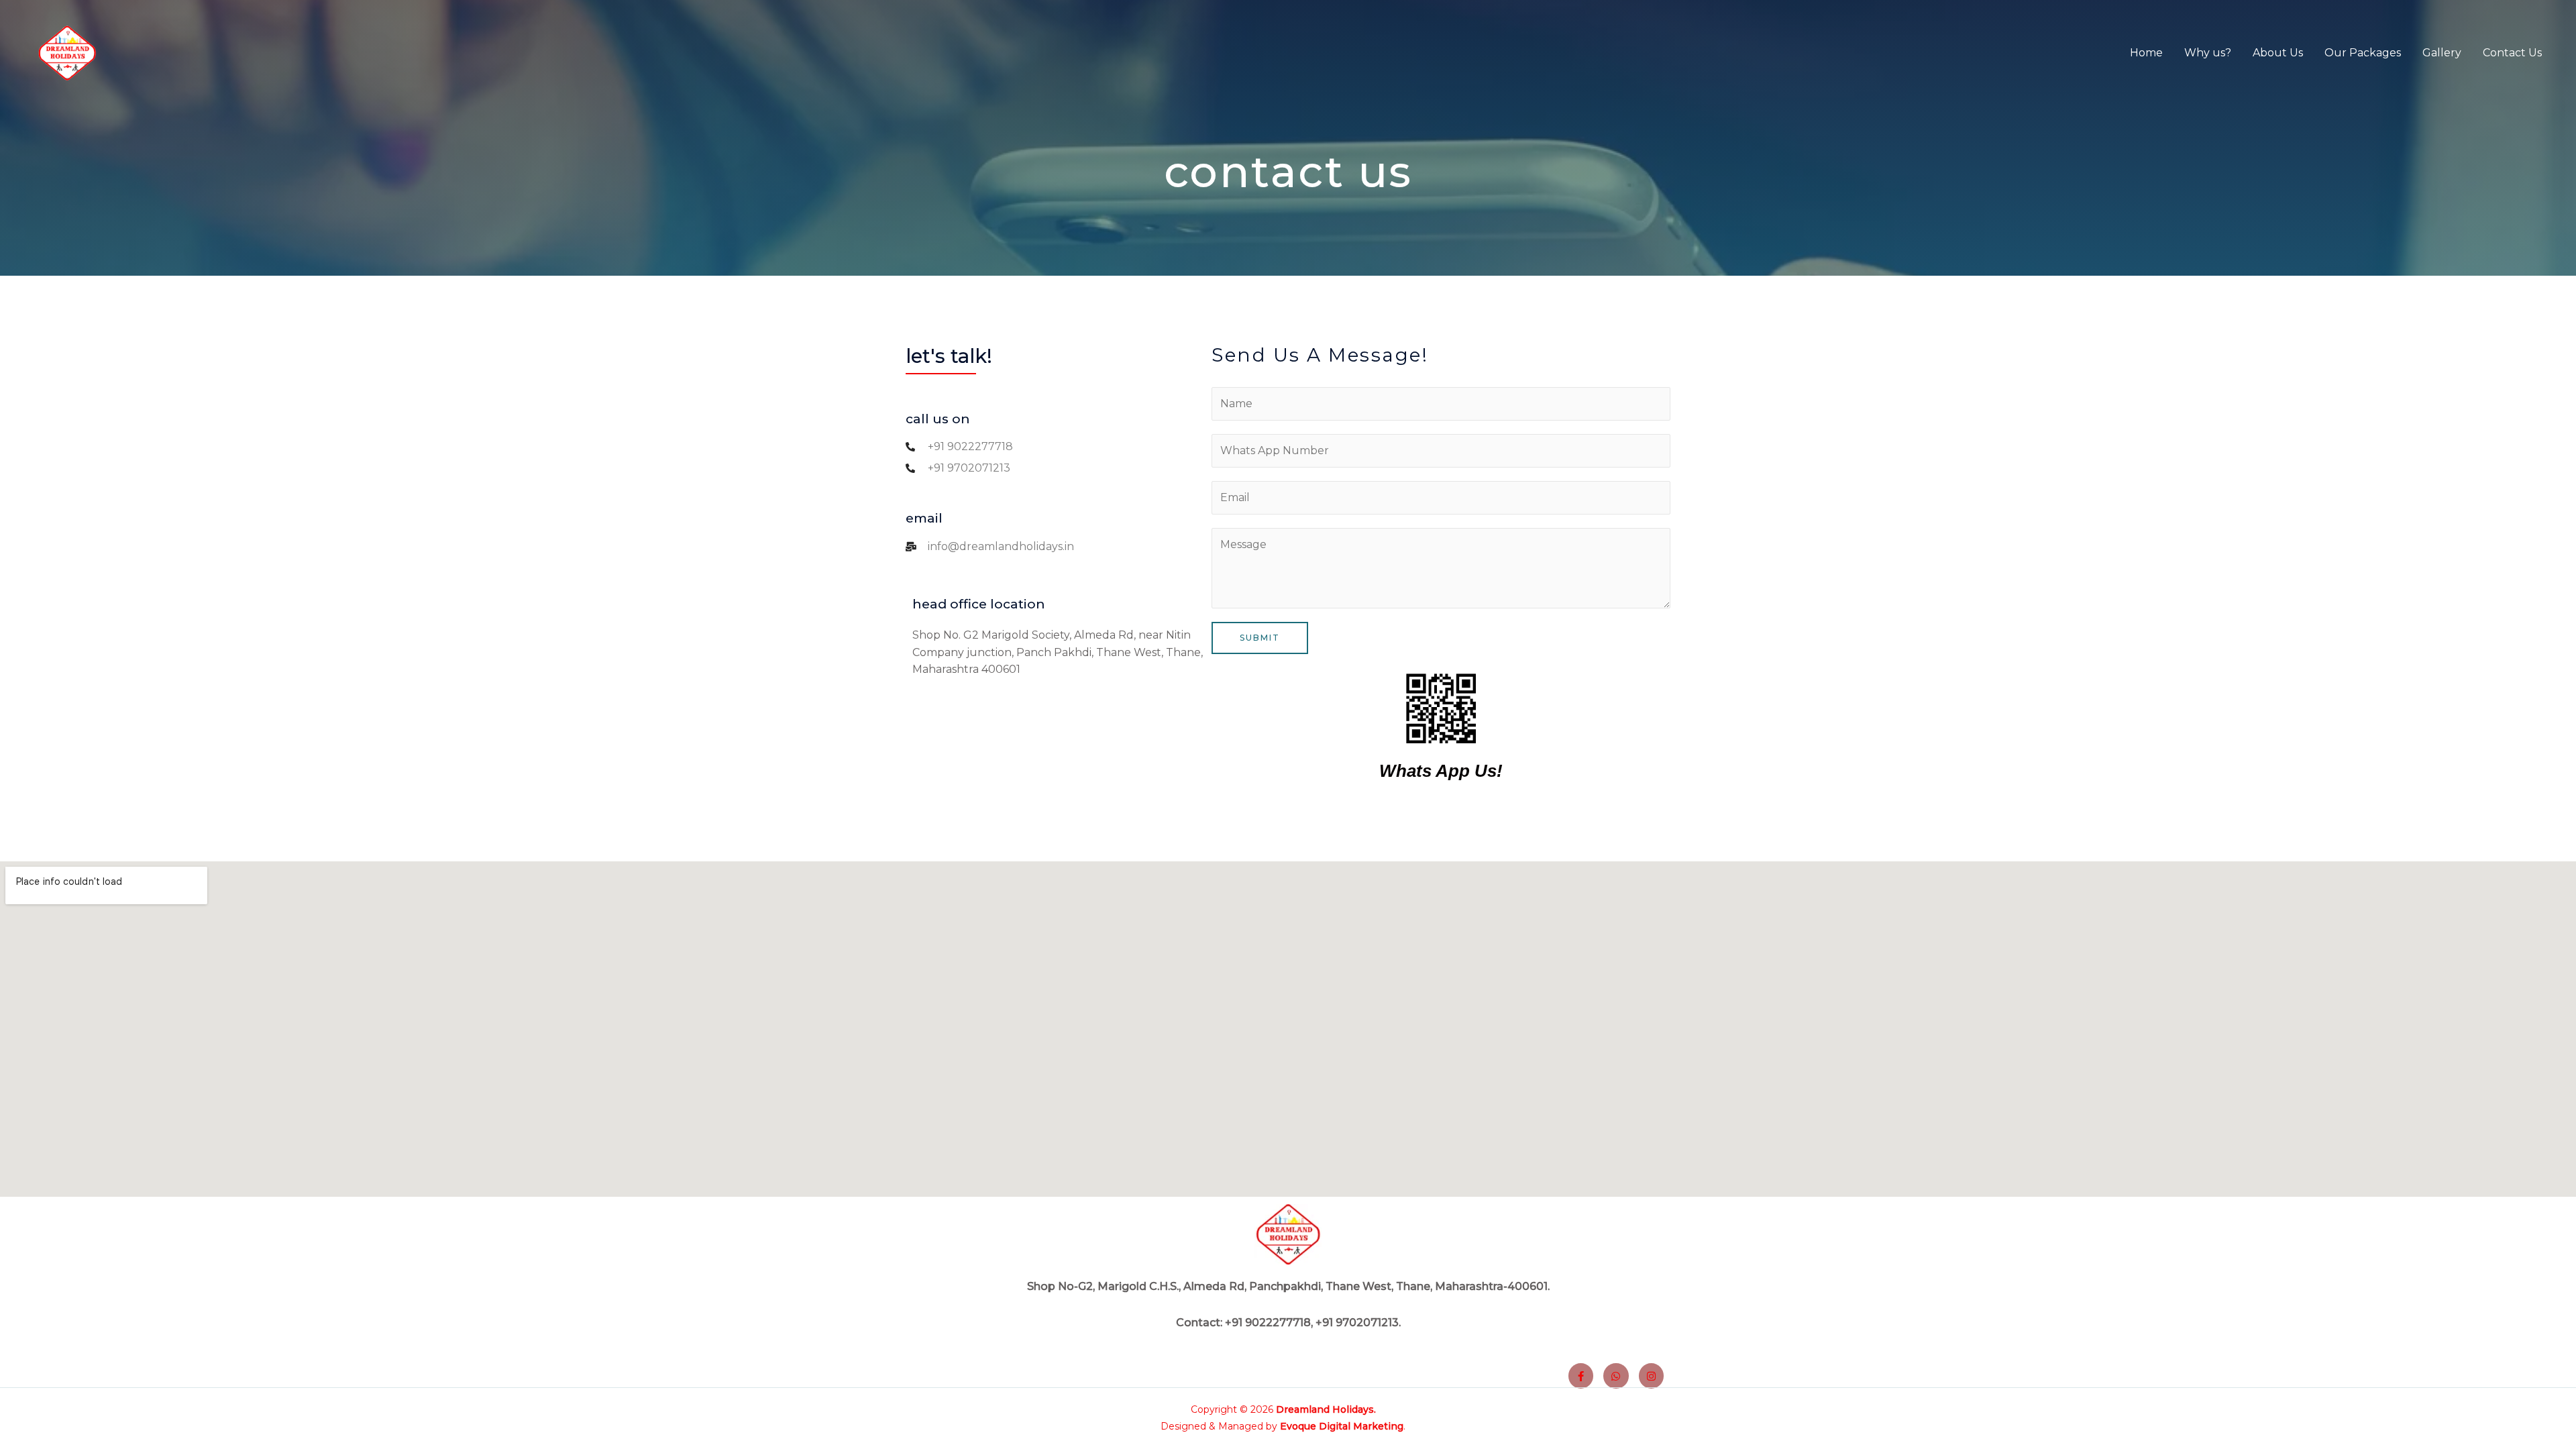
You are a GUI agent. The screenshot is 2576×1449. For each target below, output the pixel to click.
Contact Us (2512, 53)
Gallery (2442, 53)
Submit (1260, 638)
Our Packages (2363, 53)
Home (2146, 53)
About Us (2278, 53)
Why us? (2208, 53)
